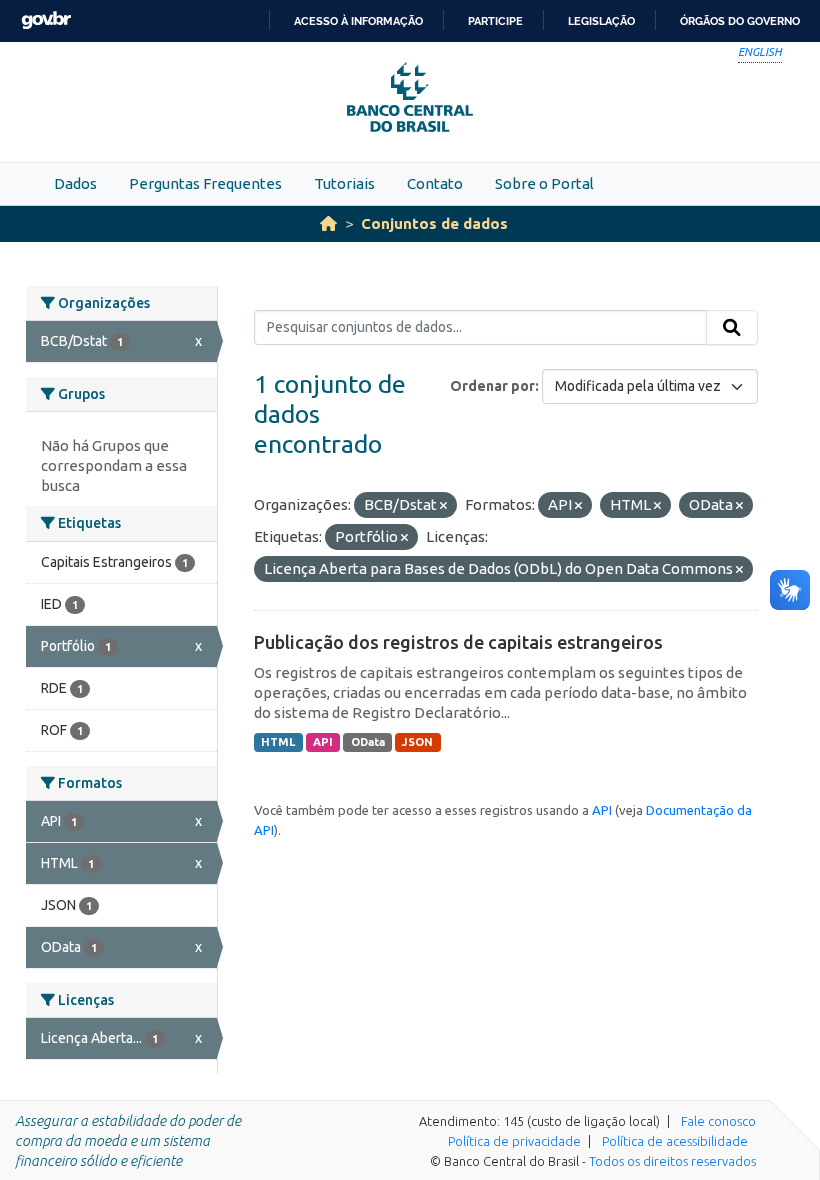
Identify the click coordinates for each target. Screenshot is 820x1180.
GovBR (46, 20)
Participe (495, 21)
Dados (75, 183)
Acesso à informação (358, 21)
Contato (435, 183)
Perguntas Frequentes (205, 183)
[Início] (328, 223)
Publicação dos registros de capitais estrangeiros (458, 642)
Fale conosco (718, 1121)
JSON (417, 742)
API (323, 742)
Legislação (601, 21)
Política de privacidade (514, 1141)
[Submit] (732, 328)
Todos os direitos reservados (672, 1161)
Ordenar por (492, 386)
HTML (278, 742)
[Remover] (443, 506)
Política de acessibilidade (675, 1141)
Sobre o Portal (544, 183)
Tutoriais (344, 183)
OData (368, 742)
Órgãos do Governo (740, 21)
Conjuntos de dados (434, 223)
